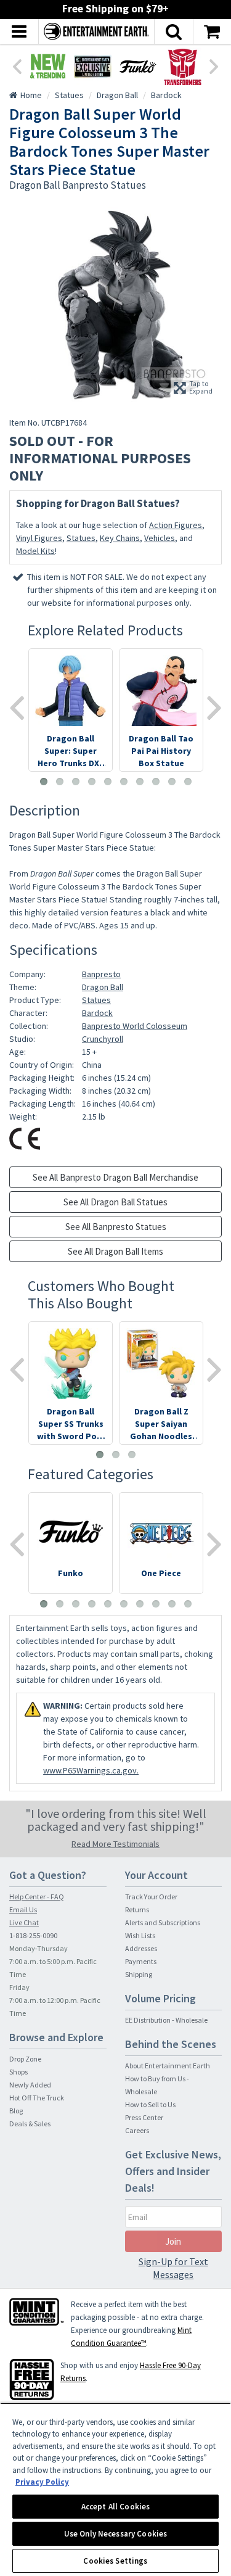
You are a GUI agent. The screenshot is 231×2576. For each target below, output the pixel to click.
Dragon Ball (103, 987)
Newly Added (30, 2085)
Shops (18, 2072)
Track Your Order (151, 1897)
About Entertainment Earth (168, 2066)
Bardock (97, 1013)
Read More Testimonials (115, 1844)
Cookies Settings (115, 2561)
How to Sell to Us (150, 2104)
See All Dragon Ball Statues (115, 1202)
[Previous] (17, 65)
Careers (137, 2130)
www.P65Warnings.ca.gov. (91, 1770)
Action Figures (176, 525)
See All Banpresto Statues (116, 1227)
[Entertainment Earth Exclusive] (93, 66)
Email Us (23, 1909)
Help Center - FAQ (37, 1897)
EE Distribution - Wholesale (166, 2020)
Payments (141, 1961)
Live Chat (24, 1922)
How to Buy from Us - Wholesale (157, 2085)
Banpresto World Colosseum (135, 1026)
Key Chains (120, 538)
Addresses (141, 1948)
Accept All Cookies (115, 2507)
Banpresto (101, 974)
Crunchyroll (103, 1039)
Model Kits (35, 551)
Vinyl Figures (39, 538)
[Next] (214, 65)
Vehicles (160, 538)
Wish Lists (140, 1935)
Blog (16, 2111)
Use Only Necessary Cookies (115, 2534)
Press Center (144, 2117)
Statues (81, 538)
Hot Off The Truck (37, 2098)
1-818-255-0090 (33, 1935)
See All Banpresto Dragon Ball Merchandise (115, 1177)
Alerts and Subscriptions (163, 1922)
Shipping (139, 1974)
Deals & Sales (30, 2124)
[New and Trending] (48, 66)
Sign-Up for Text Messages (173, 2268)
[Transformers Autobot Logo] (183, 66)
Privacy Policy (42, 2482)
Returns (137, 1909)
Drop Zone (25, 2059)
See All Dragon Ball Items (115, 1251)
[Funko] (138, 66)
